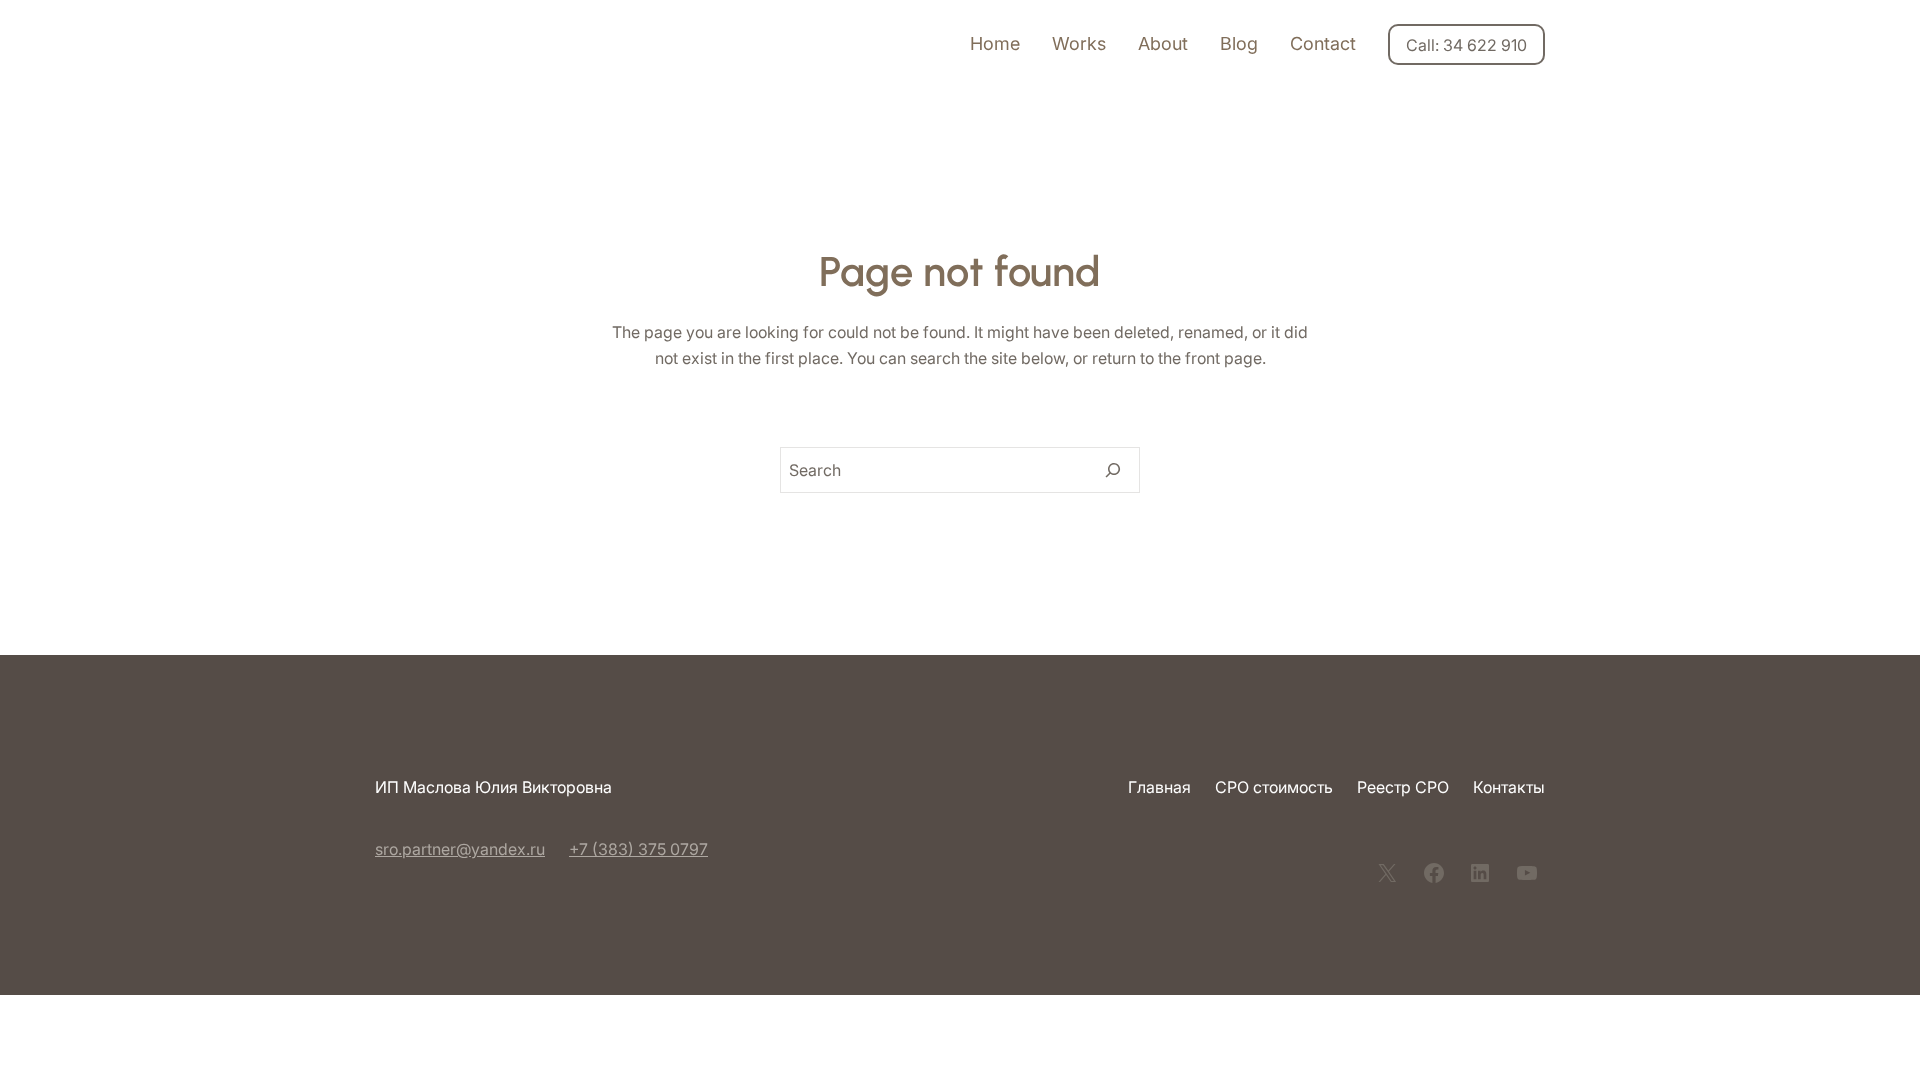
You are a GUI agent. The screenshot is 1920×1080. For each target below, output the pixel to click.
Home (995, 43)
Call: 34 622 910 (1466, 45)
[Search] (1113, 470)
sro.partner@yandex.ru (460, 849)
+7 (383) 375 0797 (638, 849)
